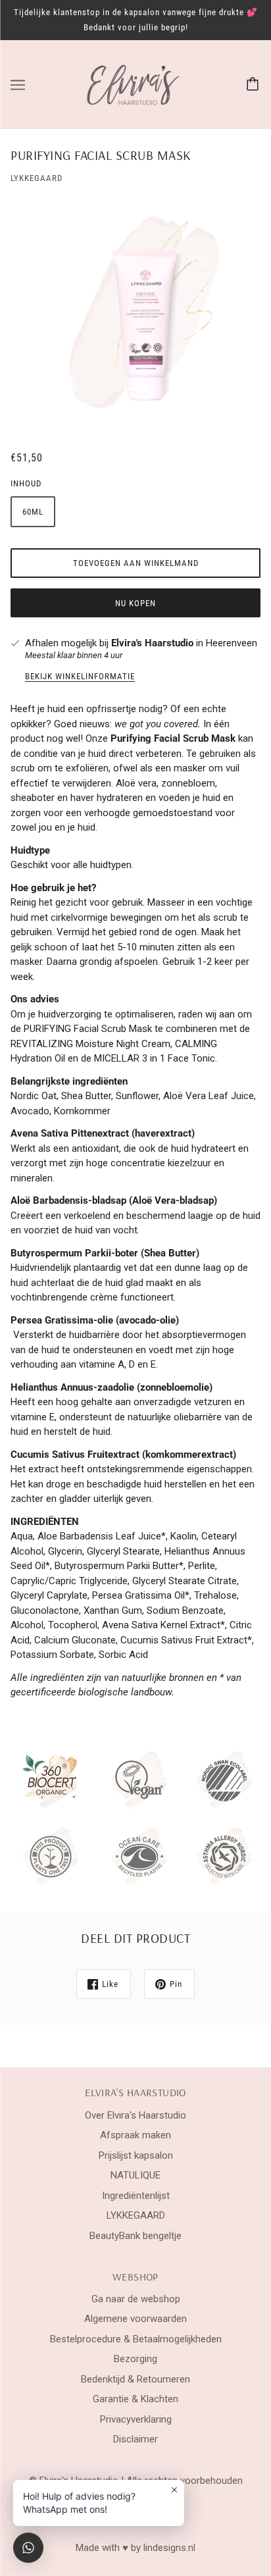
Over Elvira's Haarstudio (135, 2115)
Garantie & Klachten (135, 2399)
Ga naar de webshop (136, 2299)
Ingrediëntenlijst (136, 2196)
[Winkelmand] (255, 85)
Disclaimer (135, 2439)
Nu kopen (135, 603)
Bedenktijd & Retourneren (135, 2379)
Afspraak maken (135, 2135)
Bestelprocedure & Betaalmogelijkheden (136, 2339)
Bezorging (135, 2359)
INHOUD (26, 483)
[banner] (134, 84)
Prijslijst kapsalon (136, 2155)
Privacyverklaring (136, 2419)
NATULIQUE (135, 2175)
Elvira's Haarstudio (152, 643)
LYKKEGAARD (37, 178)
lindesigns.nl (169, 2548)
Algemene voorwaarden (135, 2319)
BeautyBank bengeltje (135, 2236)
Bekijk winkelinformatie (80, 677)
